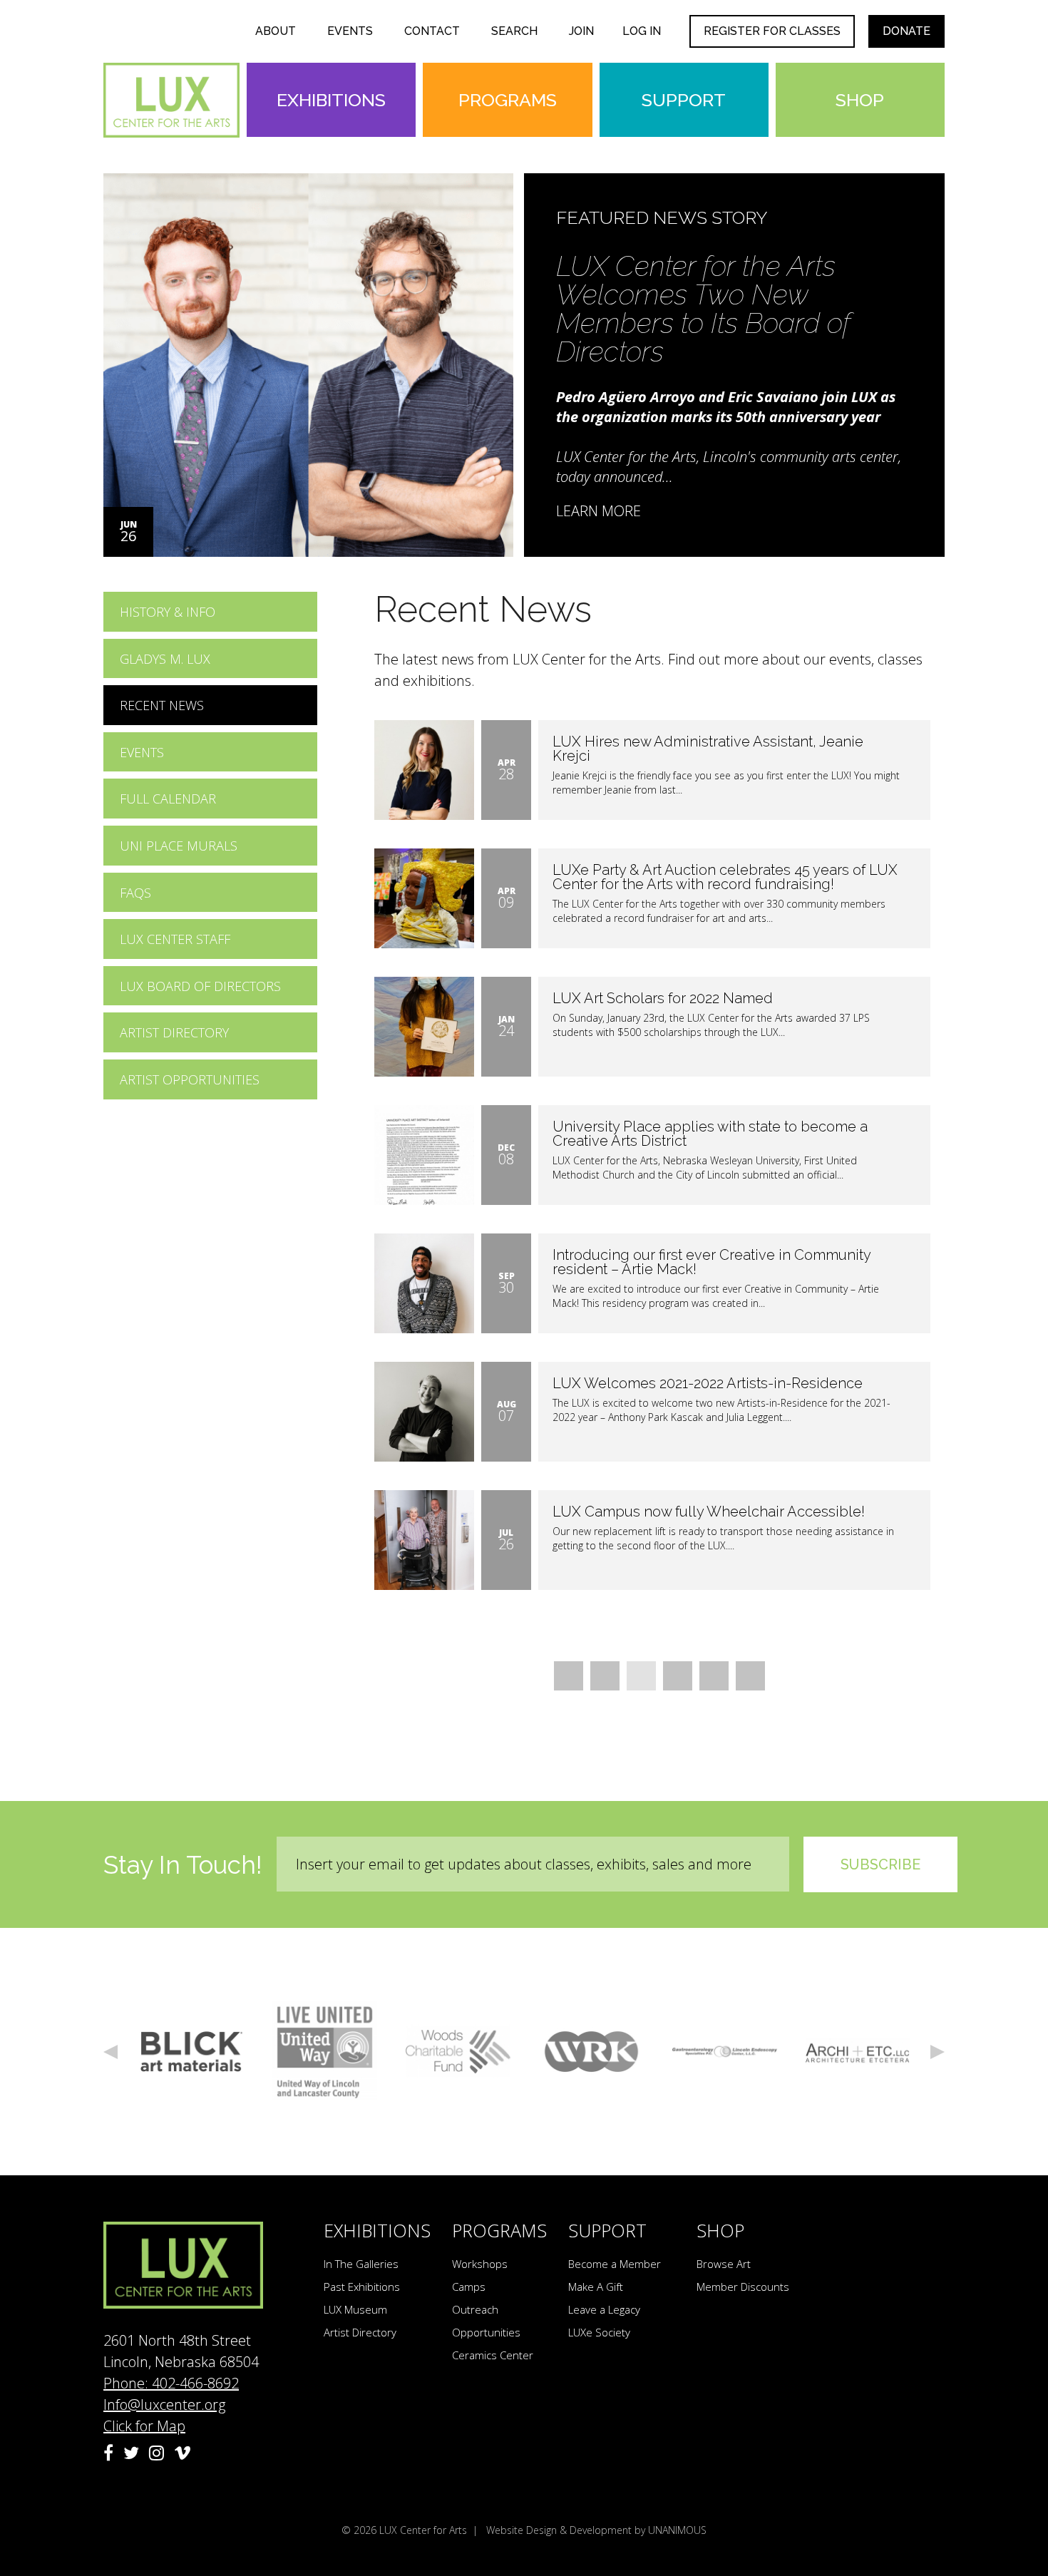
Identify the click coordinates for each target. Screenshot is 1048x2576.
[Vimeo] (183, 2453)
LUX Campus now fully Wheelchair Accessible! (709, 1512)
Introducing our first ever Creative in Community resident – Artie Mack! (711, 1262)
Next (937, 2052)
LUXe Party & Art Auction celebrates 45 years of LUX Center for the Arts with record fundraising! (725, 877)
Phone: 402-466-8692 (171, 2383)
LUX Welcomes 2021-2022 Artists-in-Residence (708, 1383)
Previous (111, 2052)
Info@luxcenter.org (164, 2405)
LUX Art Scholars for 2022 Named (663, 998)
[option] (524, 365)
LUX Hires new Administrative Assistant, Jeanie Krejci (708, 749)
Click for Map (144, 2426)
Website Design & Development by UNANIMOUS (596, 2530)
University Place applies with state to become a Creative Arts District (710, 1134)
